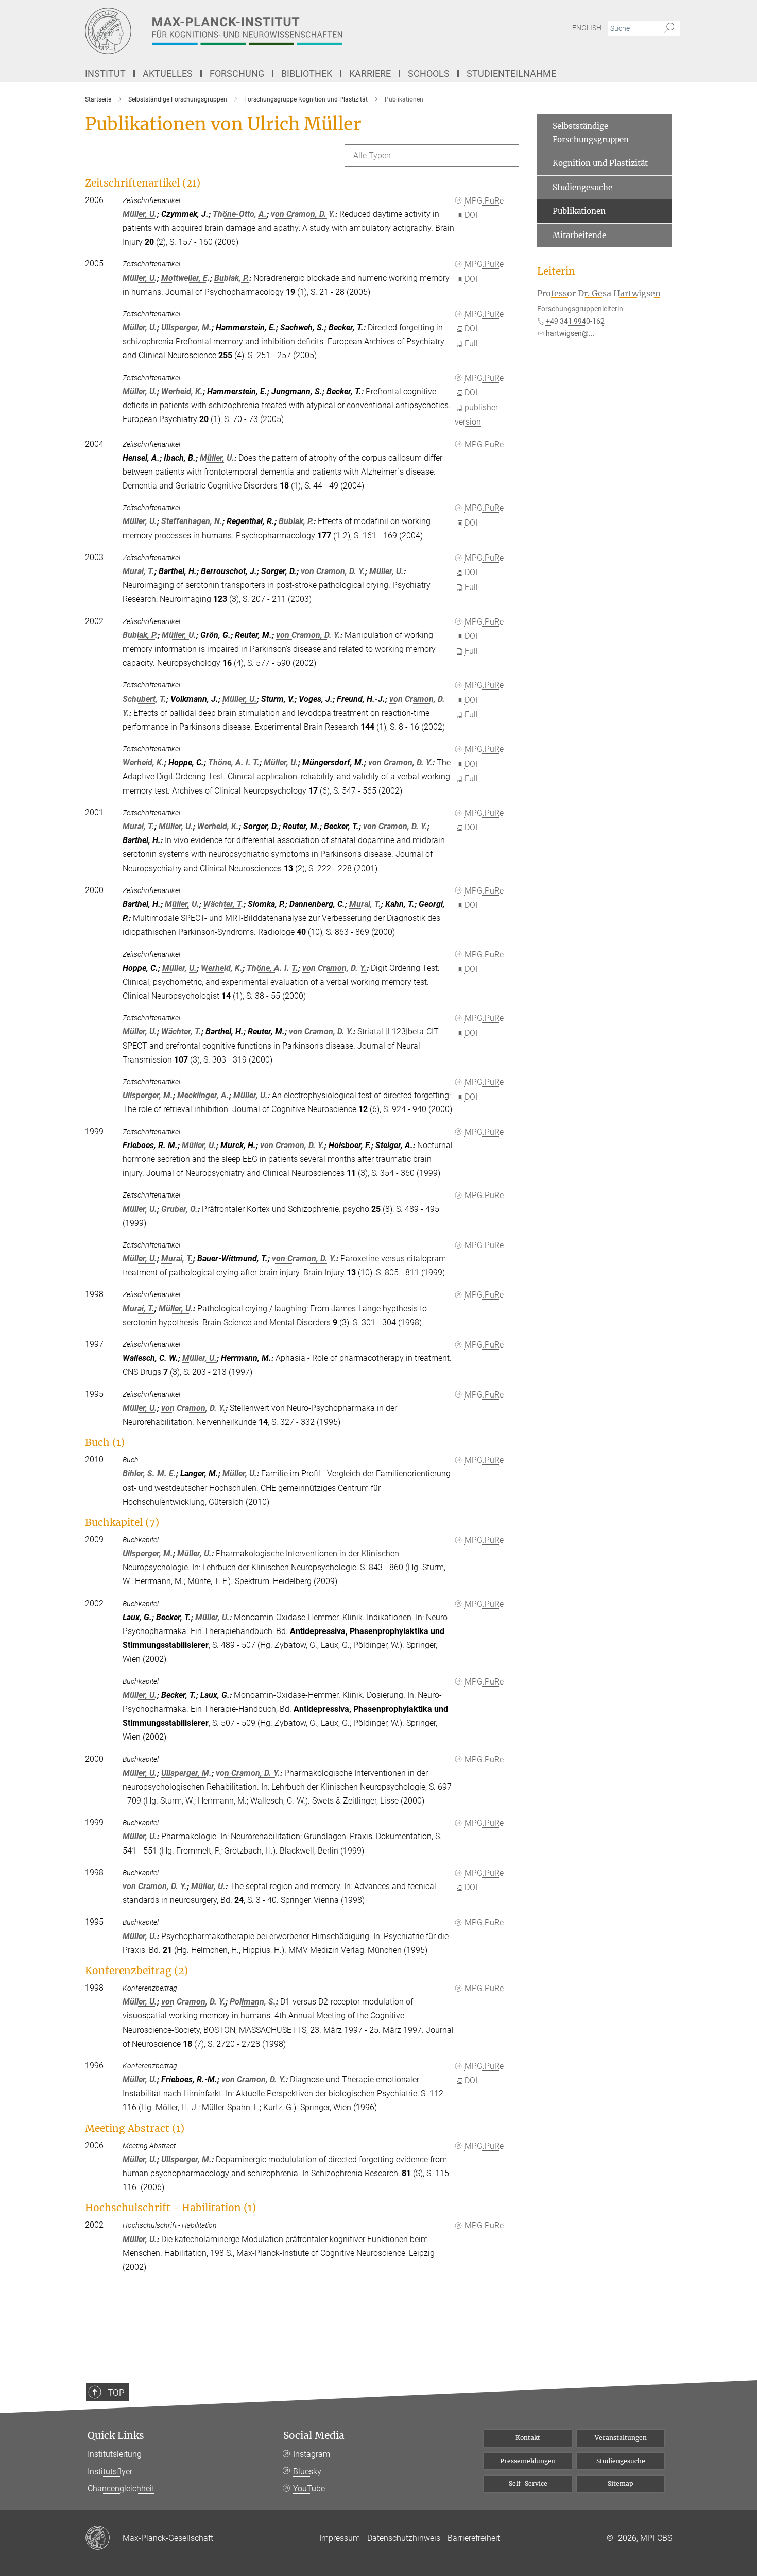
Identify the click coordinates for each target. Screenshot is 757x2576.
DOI (471, 215)
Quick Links (116, 2436)
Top (116, 2393)
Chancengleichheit (121, 2489)
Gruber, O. (179, 1209)
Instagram (312, 2454)
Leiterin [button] (556, 271)
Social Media (314, 2436)
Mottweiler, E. (186, 278)
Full (471, 343)
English (587, 28)
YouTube (309, 2489)
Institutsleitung (115, 2454)
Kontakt (528, 2438)
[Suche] (669, 28)
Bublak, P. (232, 278)
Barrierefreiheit (474, 2538)
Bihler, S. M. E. (149, 1474)
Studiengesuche (582, 187)
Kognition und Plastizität (600, 163)
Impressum (340, 2538)
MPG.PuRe (484, 201)
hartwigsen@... (570, 333)
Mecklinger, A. (203, 1095)
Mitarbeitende (579, 235)
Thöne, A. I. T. (234, 762)
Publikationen (579, 211)
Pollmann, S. (253, 2002)
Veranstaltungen (621, 2438)
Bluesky (307, 2472)
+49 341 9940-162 (575, 321)
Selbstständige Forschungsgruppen (591, 133)
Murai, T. (139, 571)
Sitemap (621, 2484)
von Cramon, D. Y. (303, 214)
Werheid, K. (182, 391)
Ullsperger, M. (186, 327)
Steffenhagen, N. (192, 521)
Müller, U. (140, 214)
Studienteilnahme (511, 73)
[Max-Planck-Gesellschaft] (104, 2538)
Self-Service (528, 2484)
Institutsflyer (110, 2472)
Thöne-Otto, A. (240, 214)
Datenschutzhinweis (404, 2538)
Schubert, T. (144, 699)
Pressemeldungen (528, 2461)
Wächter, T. (223, 904)
